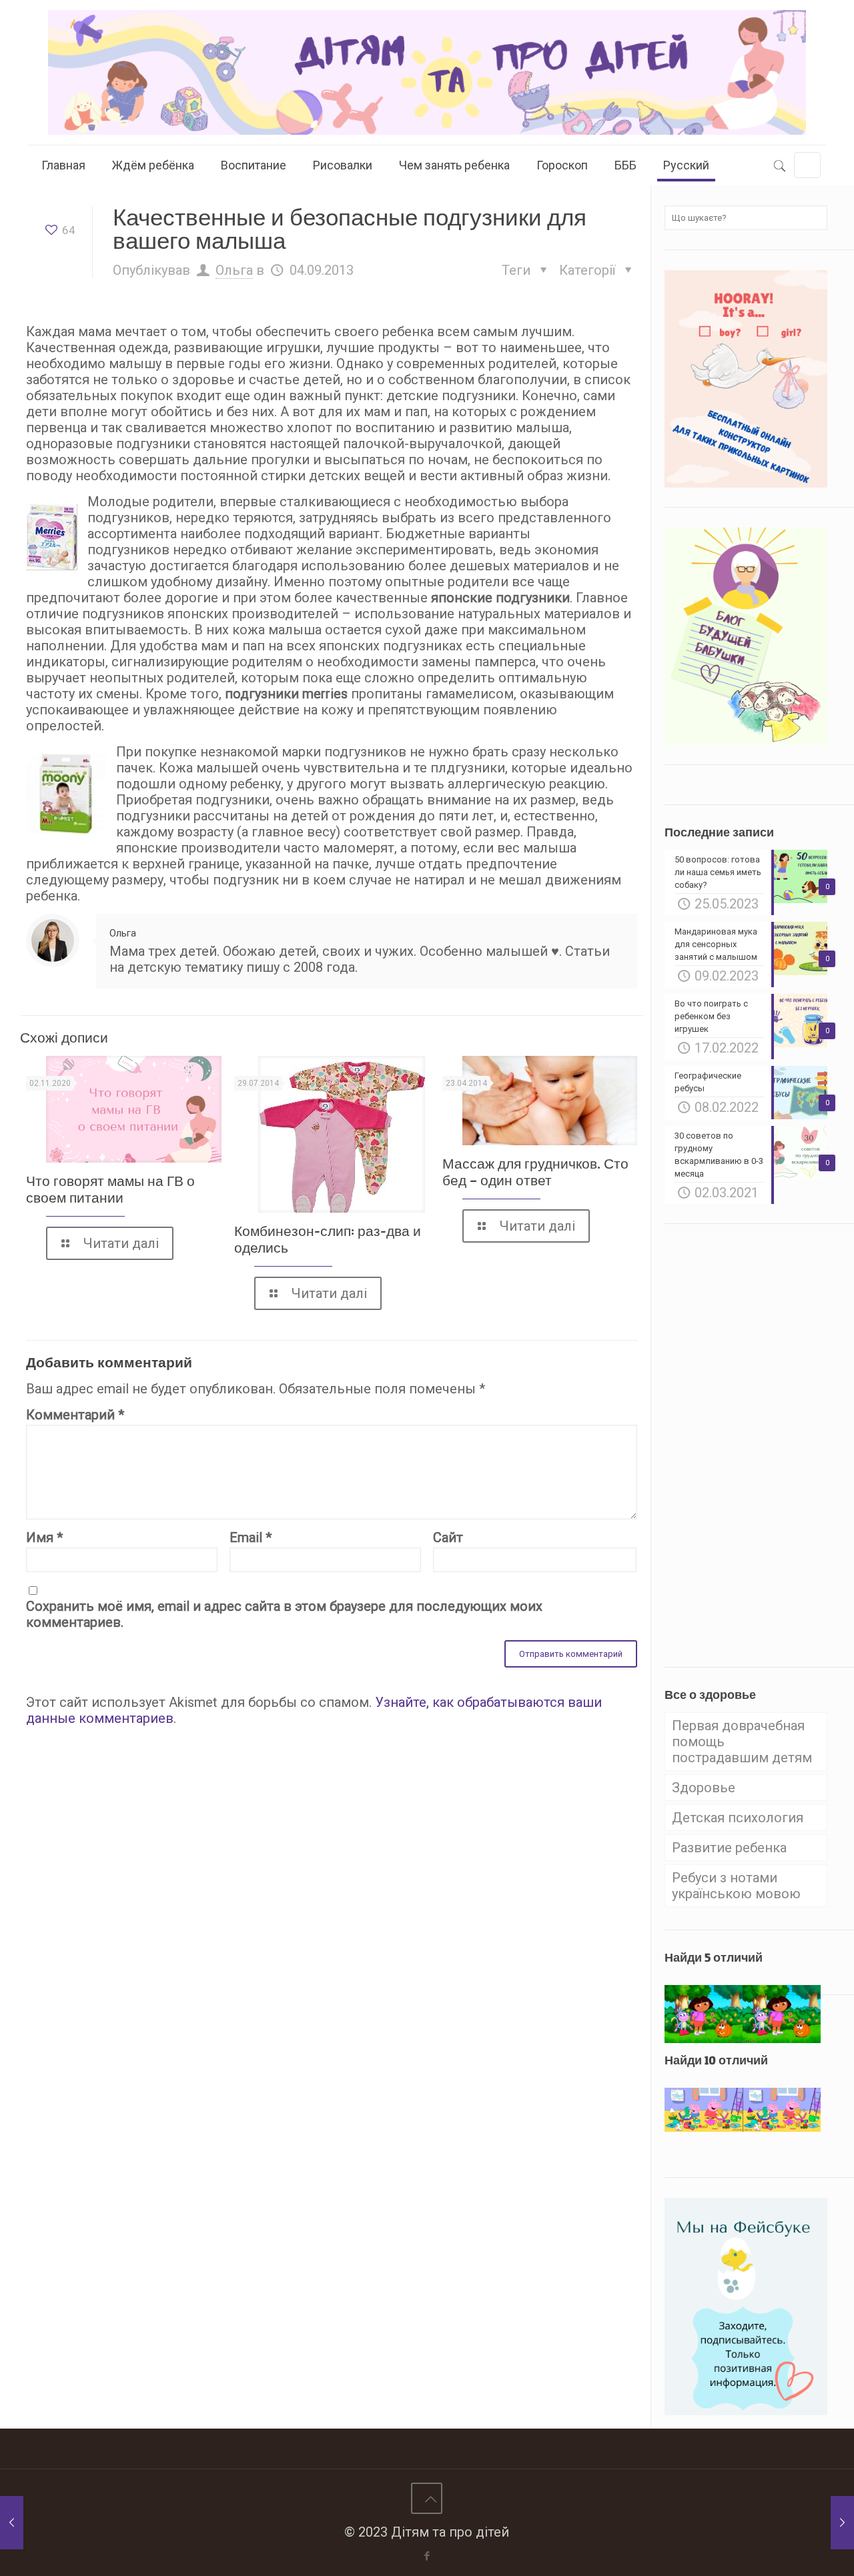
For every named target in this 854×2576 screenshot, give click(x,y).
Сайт (448, 1537)
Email (251, 1537)
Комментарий (75, 1415)
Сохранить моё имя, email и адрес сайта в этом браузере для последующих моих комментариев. (284, 1614)
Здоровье (704, 1788)
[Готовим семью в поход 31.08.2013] (12, 2523)
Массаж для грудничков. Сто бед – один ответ (535, 1172)
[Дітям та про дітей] (427, 72)
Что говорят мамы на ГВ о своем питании (110, 1189)
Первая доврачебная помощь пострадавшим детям (742, 1742)
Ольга (234, 270)
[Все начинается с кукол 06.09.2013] (842, 2523)
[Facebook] (427, 2556)
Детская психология (738, 1818)
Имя (44, 1537)
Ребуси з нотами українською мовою (736, 1886)
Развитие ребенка (729, 1848)
